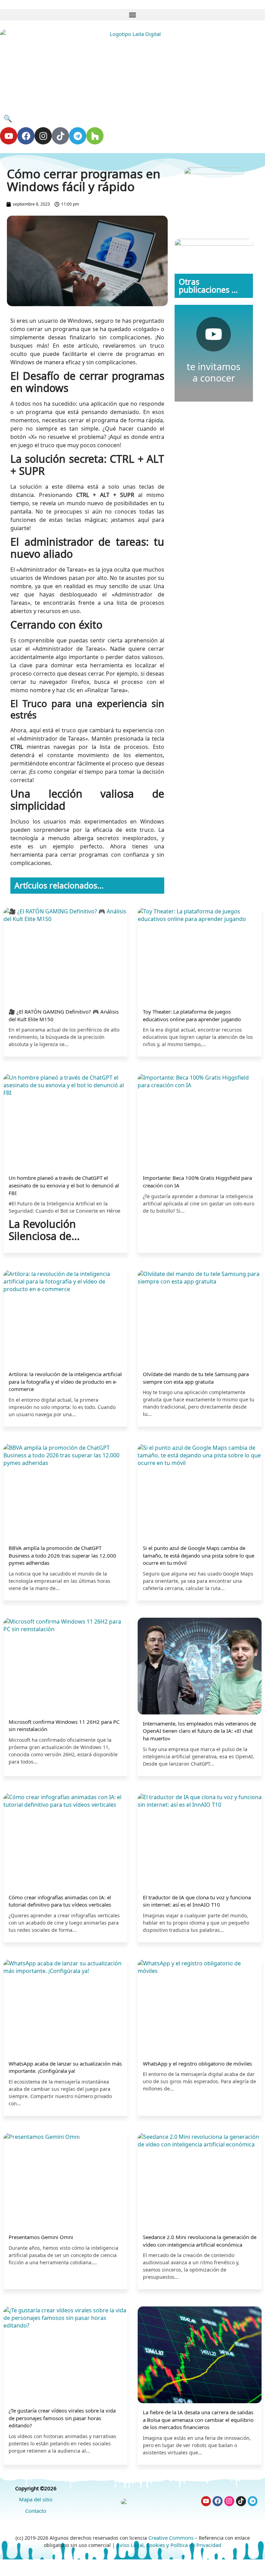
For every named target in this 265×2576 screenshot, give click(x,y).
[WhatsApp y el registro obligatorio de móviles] (200, 2008)
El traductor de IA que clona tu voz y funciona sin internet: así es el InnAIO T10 (197, 1901)
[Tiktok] (60, 136)
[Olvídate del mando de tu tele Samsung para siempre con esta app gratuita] (200, 1318)
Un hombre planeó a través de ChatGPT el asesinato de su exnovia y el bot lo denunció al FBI (64, 1185)
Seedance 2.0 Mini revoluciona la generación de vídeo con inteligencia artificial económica (200, 2241)
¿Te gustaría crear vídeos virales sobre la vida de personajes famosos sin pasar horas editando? (62, 2418)
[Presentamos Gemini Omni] (65, 2181)
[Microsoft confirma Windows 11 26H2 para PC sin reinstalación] (65, 1666)
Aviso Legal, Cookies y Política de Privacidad (169, 2545)
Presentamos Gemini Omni (41, 2237)
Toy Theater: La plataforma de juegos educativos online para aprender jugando (192, 1015)
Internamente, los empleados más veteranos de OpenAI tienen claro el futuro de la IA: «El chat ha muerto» (199, 1731)
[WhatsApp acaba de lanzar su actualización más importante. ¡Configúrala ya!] (65, 2008)
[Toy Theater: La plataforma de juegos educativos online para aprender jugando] (200, 956)
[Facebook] (26, 136)
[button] (132, 15)
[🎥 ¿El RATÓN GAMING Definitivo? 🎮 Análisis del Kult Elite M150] (65, 956)
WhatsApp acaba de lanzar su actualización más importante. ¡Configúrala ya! (65, 2067)
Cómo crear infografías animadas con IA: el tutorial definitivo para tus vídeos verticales (60, 1901)
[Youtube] (9, 136)
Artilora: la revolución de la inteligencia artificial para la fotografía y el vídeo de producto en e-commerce (65, 1381)
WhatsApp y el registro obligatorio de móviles (197, 2063)
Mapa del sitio (36, 2499)
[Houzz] (95, 136)
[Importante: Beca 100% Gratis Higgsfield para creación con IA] (200, 1122)
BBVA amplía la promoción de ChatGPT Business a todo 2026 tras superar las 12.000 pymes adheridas (62, 1555)
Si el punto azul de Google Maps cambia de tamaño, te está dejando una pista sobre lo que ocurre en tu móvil (199, 1555)
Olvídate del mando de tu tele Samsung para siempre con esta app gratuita (196, 1378)
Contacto (36, 2511)
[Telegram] (78, 136)
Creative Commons (171, 2538)
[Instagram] (43, 136)
